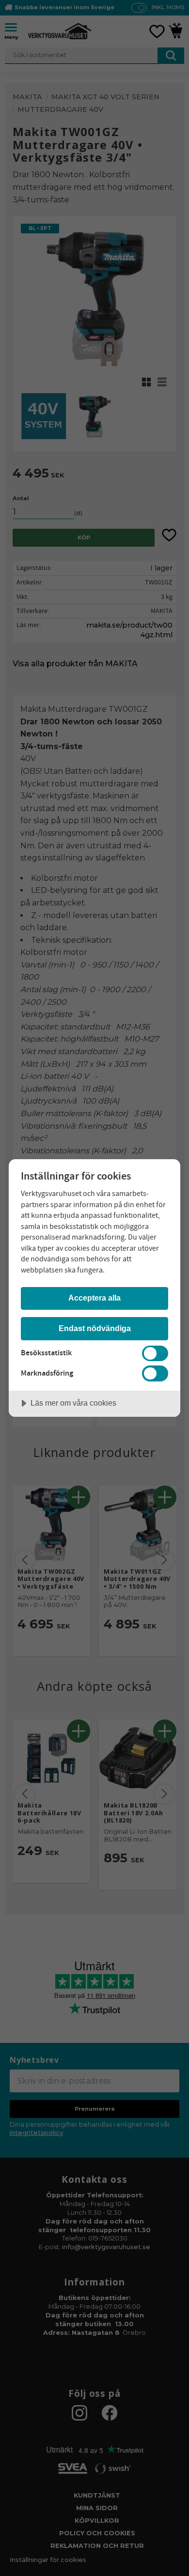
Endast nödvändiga (95, 1328)
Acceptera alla (94, 1298)
